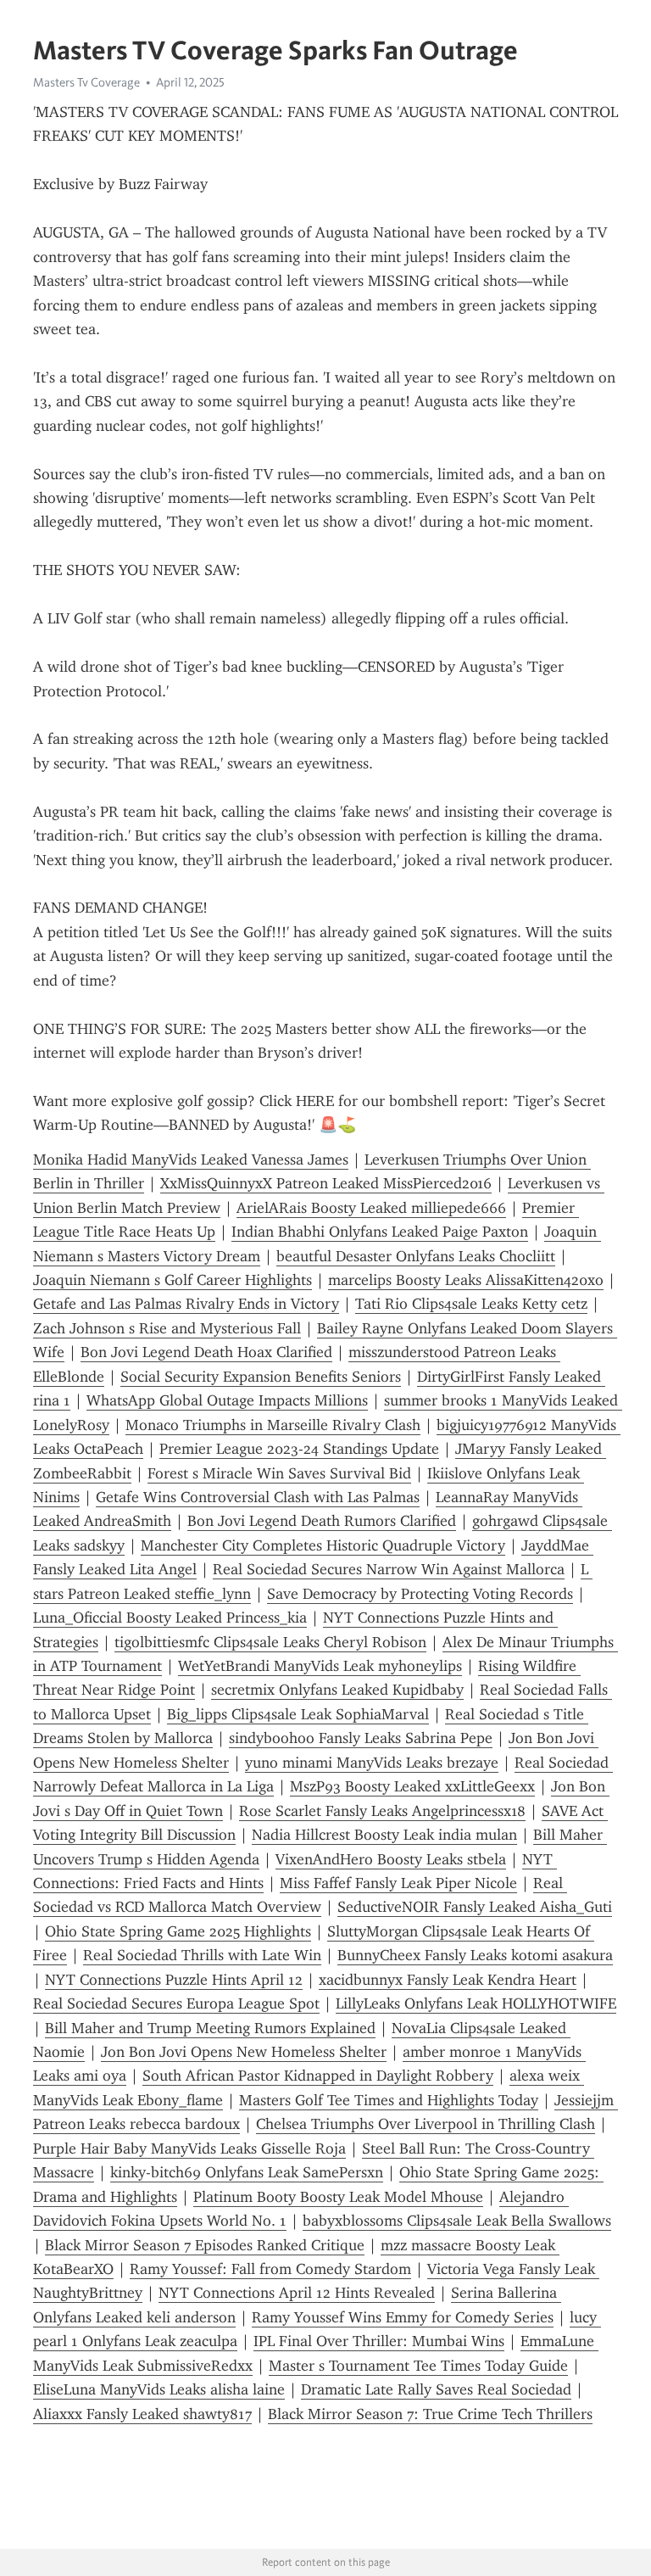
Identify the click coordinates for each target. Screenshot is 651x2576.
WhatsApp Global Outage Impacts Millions (227, 1400)
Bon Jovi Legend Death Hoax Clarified (206, 1352)
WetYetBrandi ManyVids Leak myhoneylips (320, 1666)
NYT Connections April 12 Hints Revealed (297, 2293)
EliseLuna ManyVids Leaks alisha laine (159, 2389)
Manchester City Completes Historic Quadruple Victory (323, 1545)
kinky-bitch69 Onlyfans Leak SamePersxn (247, 2172)
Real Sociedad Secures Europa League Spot (176, 2003)
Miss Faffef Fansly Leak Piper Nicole (398, 1883)
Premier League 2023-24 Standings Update (299, 1449)
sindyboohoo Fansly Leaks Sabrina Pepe (361, 1738)
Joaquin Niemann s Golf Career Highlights (172, 1280)
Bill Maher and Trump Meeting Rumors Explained (210, 2028)
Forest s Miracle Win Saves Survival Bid (279, 1473)
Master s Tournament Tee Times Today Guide (418, 2366)
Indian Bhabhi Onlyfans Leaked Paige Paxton (380, 1232)
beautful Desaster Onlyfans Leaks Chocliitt (416, 1256)
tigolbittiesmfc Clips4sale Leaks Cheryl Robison (270, 1642)
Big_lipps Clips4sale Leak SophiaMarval (298, 1714)
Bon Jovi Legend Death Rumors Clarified (322, 1521)
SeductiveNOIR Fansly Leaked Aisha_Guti (475, 1907)
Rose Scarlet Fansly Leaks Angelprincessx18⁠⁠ (382, 1811)
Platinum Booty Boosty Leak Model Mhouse (338, 2197)
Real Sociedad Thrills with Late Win (202, 1955)
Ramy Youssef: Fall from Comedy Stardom (270, 2269)
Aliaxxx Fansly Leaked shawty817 (142, 2414)
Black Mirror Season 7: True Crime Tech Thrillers (430, 2414)
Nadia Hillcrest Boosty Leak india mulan (384, 1835)
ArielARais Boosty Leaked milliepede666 (371, 1208)
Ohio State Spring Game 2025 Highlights (178, 1931)
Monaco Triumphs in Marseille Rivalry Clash (273, 1425)
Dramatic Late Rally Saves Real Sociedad (436, 2389)
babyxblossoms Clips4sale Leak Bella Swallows (457, 2221)
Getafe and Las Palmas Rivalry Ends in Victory (186, 1304)
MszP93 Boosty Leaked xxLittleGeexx (412, 1786)
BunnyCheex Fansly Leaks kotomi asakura (475, 1955)
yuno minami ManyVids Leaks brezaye (372, 1763)
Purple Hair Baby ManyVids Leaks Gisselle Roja (189, 2149)
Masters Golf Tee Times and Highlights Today (389, 2100)
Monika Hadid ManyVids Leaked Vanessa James (191, 1159)
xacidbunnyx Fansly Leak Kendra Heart (448, 1980)
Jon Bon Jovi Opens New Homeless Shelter (244, 2052)
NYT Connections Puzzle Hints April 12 (174, 1980)
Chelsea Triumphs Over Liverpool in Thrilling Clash (426, 2124)
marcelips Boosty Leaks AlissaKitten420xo (466, 1280)
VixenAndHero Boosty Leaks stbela (391, 1859)
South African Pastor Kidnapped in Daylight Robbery (318, 2076)
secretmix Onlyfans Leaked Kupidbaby (337, 1690)
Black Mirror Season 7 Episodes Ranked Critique (205, 2245)
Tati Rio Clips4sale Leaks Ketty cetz (471, 1304)
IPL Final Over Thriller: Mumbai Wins (379, 2341)
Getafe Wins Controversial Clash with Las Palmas (258, 1497)
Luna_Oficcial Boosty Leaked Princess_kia (170, 1618)
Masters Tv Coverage (86, 82)
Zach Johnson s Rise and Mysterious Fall (167, 1328)
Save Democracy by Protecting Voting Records (420, 1594)
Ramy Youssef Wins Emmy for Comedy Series (403, 2317)
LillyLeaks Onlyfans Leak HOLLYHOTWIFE (476, 2003)
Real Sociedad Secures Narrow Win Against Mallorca (389, 1569)
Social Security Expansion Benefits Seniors (261, 1377)
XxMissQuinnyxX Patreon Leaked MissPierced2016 (326, 1183)
